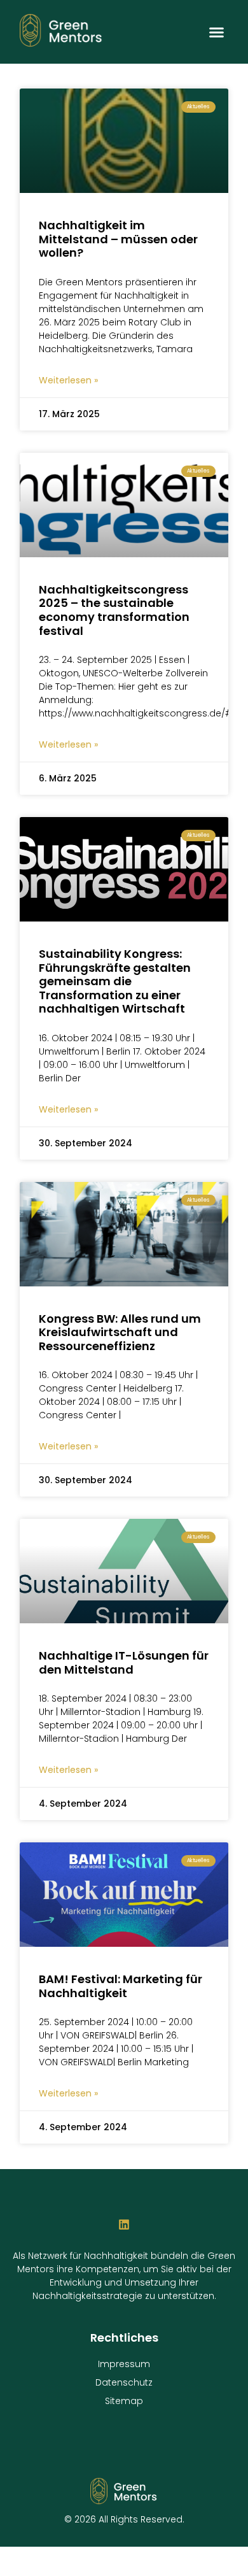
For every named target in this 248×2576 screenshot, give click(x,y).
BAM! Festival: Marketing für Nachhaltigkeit (121, 1986)
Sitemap (124, 2401)
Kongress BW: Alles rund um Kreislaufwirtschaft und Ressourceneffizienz (120, 1332)
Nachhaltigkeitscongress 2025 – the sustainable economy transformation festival (114, 610)
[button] (216, 32)
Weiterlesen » (68, 380)
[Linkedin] (124, 2224)
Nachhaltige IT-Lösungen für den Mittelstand (124, 1662)
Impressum (124, 2364)
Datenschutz (124, 2382)
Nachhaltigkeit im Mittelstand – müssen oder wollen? (118, 239)
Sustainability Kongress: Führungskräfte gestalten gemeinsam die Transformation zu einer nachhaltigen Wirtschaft (115, 981)
